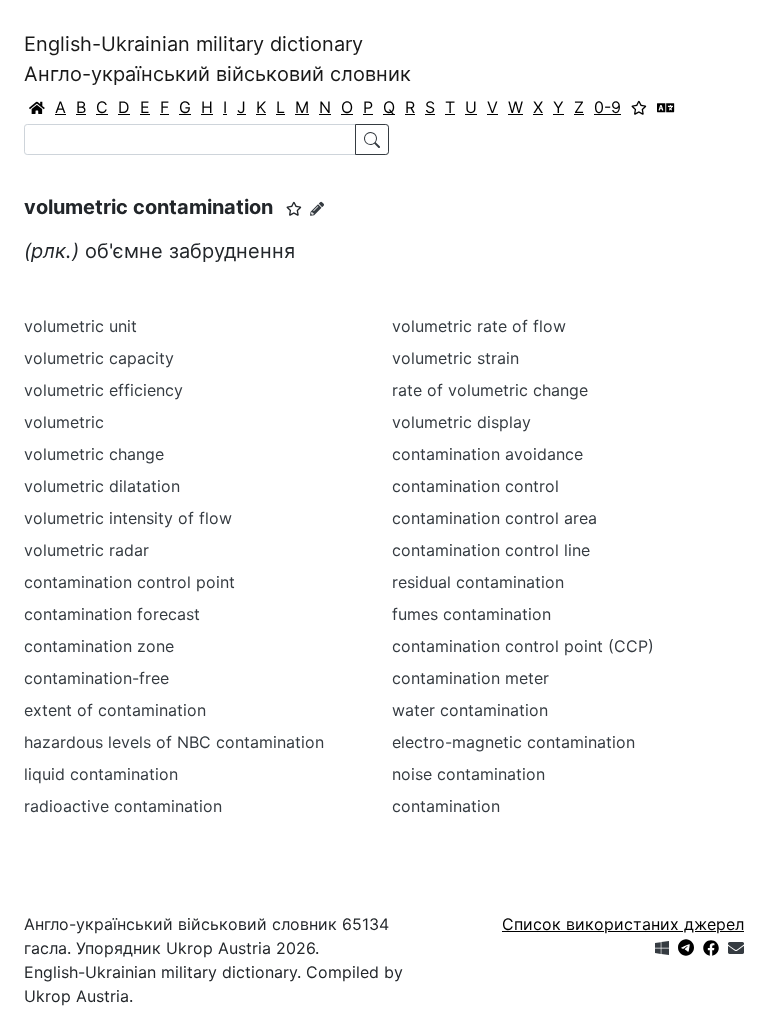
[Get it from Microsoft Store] (662, 948)
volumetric (64, 422)
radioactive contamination (123, 806)
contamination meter (470, 678)
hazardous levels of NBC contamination (174, 742)
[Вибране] (639, 107)
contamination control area (494, 518)
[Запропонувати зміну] (317, 208)
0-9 (607, 107)
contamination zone (99, 646)
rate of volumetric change (490, 390)
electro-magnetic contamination (513, 742)
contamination (446, 806)
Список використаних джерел (623, 924)
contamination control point (129, 582)
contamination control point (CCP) (523, 646)
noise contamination (468, 774)
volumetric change (94, 454)
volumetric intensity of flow (128, 518)
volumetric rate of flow (479, 326)
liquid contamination (101, 774)
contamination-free (96, 678)
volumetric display (461, 422)
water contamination (470, 710)
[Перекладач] (666, 107)
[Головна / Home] (37, 107)
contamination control (475, 486)
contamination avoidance (487, 454)
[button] (294, 209)
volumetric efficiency (103, 390)
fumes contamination (471, 614)
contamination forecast (112, 614)
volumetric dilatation (102, 486)
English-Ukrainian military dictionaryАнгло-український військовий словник (217, 59)
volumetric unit (80, 326)
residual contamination (478, 582)
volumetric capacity (99, 358)
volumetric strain (455, 358)
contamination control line (491, 550)
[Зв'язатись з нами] (736, 948)
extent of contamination (115, 710)
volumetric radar (86, 550)
